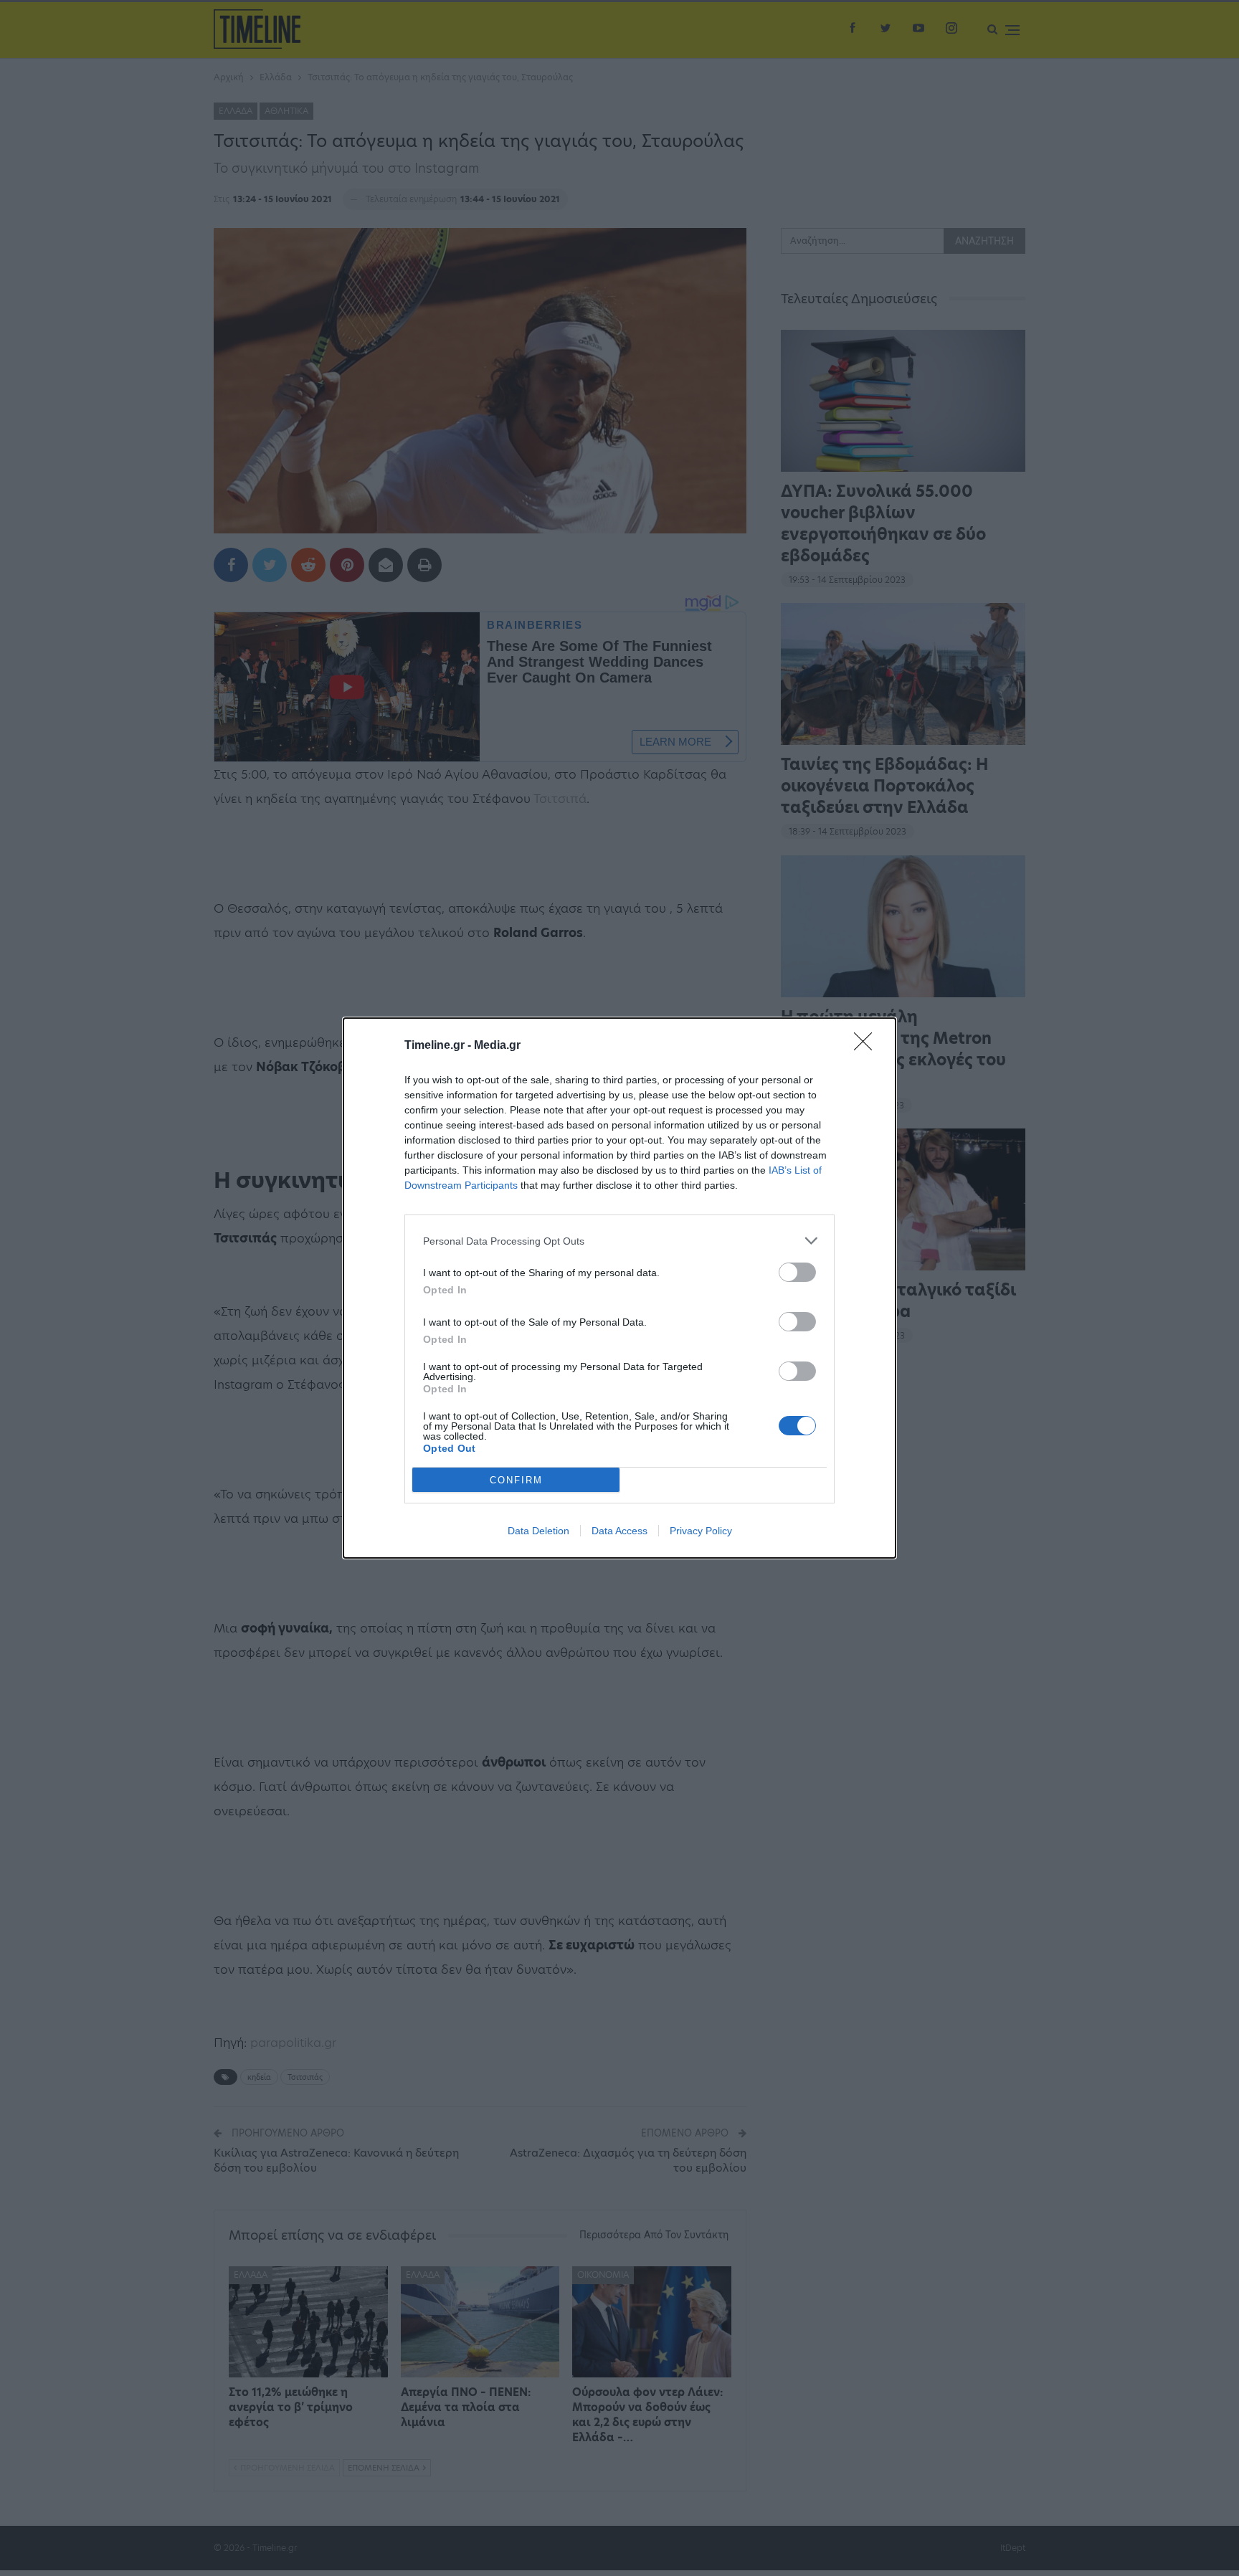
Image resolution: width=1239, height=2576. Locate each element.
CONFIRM (516, 1480)
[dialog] (619, 1288)
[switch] (797, 1272)
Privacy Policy (701, 1531)
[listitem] (619, 1241)
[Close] (868, 1046)
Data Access (619, 1531)
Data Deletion (538, 1531)
